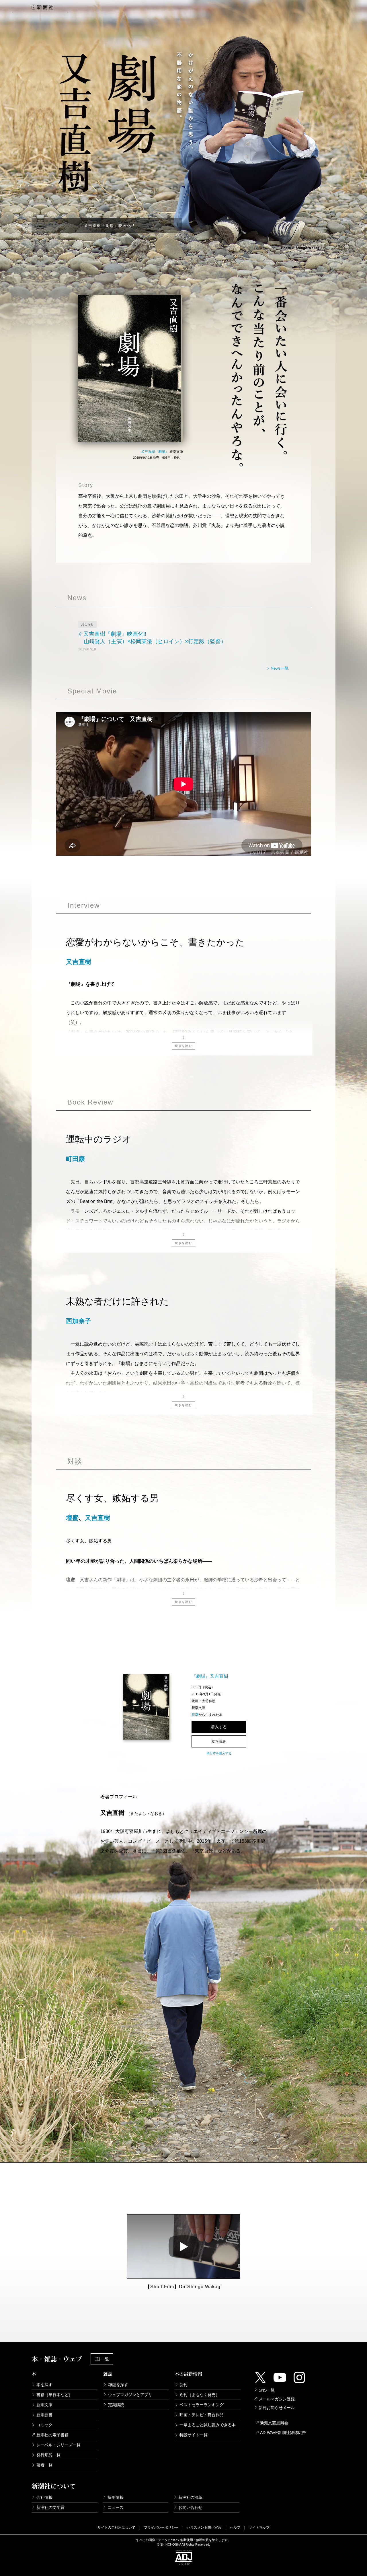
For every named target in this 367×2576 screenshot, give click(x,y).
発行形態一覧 (48, 2455)
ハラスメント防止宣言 (204, 2528)
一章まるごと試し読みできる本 (208, 2425)
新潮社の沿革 (190, 2497)
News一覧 (279, 668)
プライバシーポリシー (161, 2528)
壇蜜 (72, 1518)
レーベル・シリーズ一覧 (58, 2445)
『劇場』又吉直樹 (210, 1676)
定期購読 (116, 2405)
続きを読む (183, 1046)
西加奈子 (79, 1321)
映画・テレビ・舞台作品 (202, 2415)
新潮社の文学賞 (50, 2507)
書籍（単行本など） (54, 2395)
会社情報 (44, 2497)
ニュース (116, 2507)
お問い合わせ (190, 2507)
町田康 (75, 1159)
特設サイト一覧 (194, 2435)
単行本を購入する (219, 1753)
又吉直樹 (79, 962)
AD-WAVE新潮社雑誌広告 (283, 2433)
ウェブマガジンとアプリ (130, 2395)
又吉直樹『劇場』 (155, 452)
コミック (44, 2425)
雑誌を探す (118, 2385)
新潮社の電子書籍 (52, 2435)
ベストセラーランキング (202, 2405)
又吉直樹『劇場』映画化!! (109, 226)
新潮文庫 (44, 2405)
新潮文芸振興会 (274, 2423)
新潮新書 (44, 2415)
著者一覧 (44, 2465)
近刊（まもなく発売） (200, 2395)
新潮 (195, 1715)
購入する (219, 1727)
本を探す (44, 2385)
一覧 (105, 2359)
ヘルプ (235, 2528)
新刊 (183, 2385)
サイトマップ (259, 2528)
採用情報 (116, 2497)
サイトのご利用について (116, 2528)
